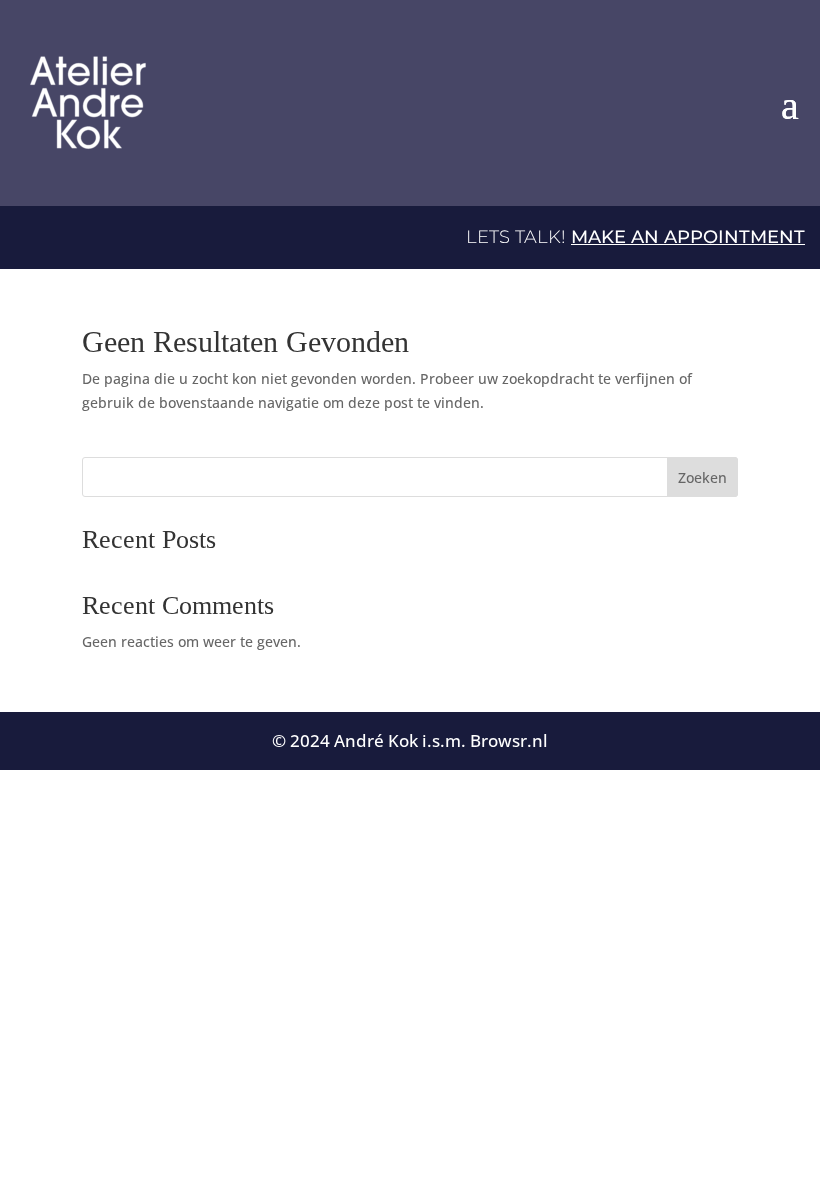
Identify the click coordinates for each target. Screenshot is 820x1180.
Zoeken (702, 477)
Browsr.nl (509, 740)
